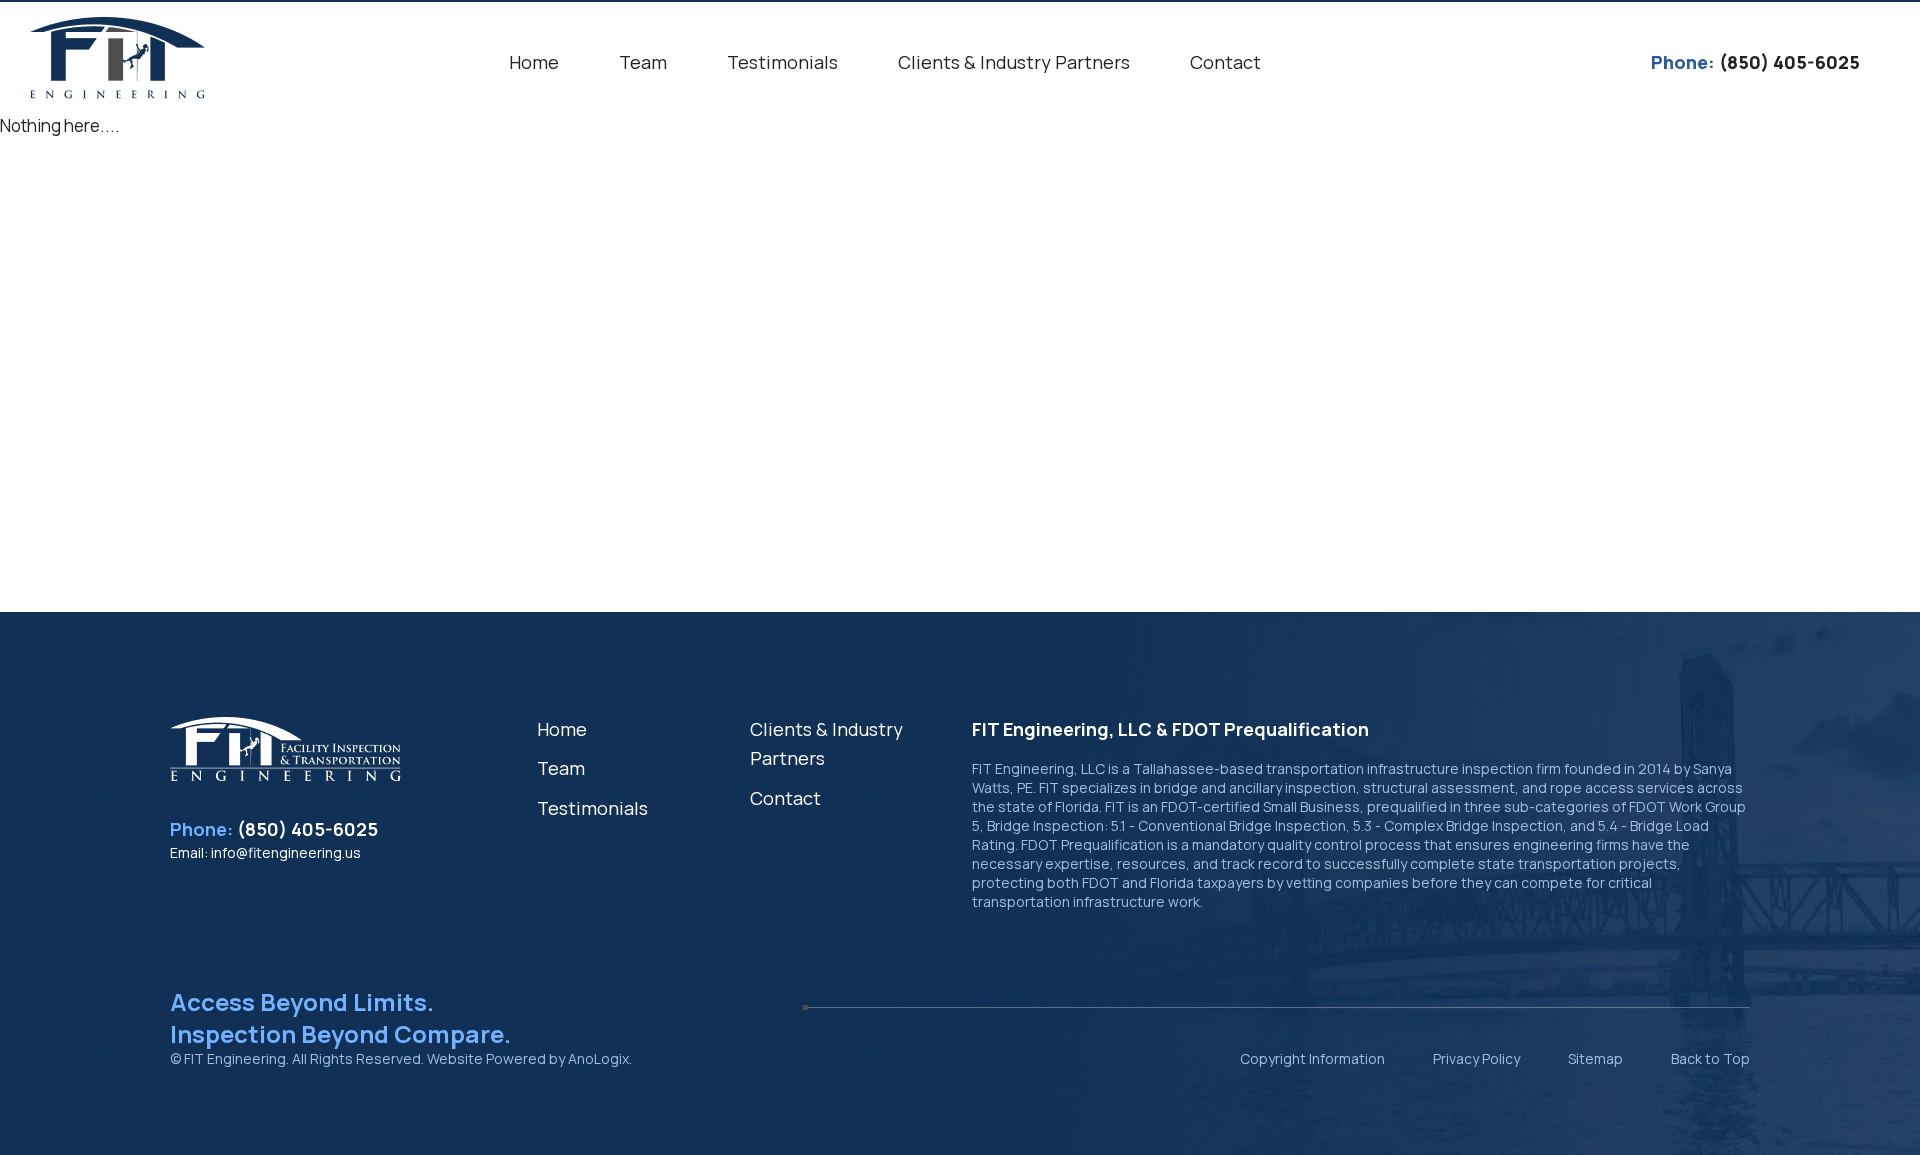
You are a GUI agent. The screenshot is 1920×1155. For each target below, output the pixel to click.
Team (561, 768)
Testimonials (592, 808)
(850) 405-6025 (307, 829)
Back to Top (1710, 1058)
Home (562, 729)
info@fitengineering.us (286, 852)
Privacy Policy (1476, 1058)
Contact (785, 798)
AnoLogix (598, 1058)
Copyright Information (1312, 1058)
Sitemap (1595, 1058)
